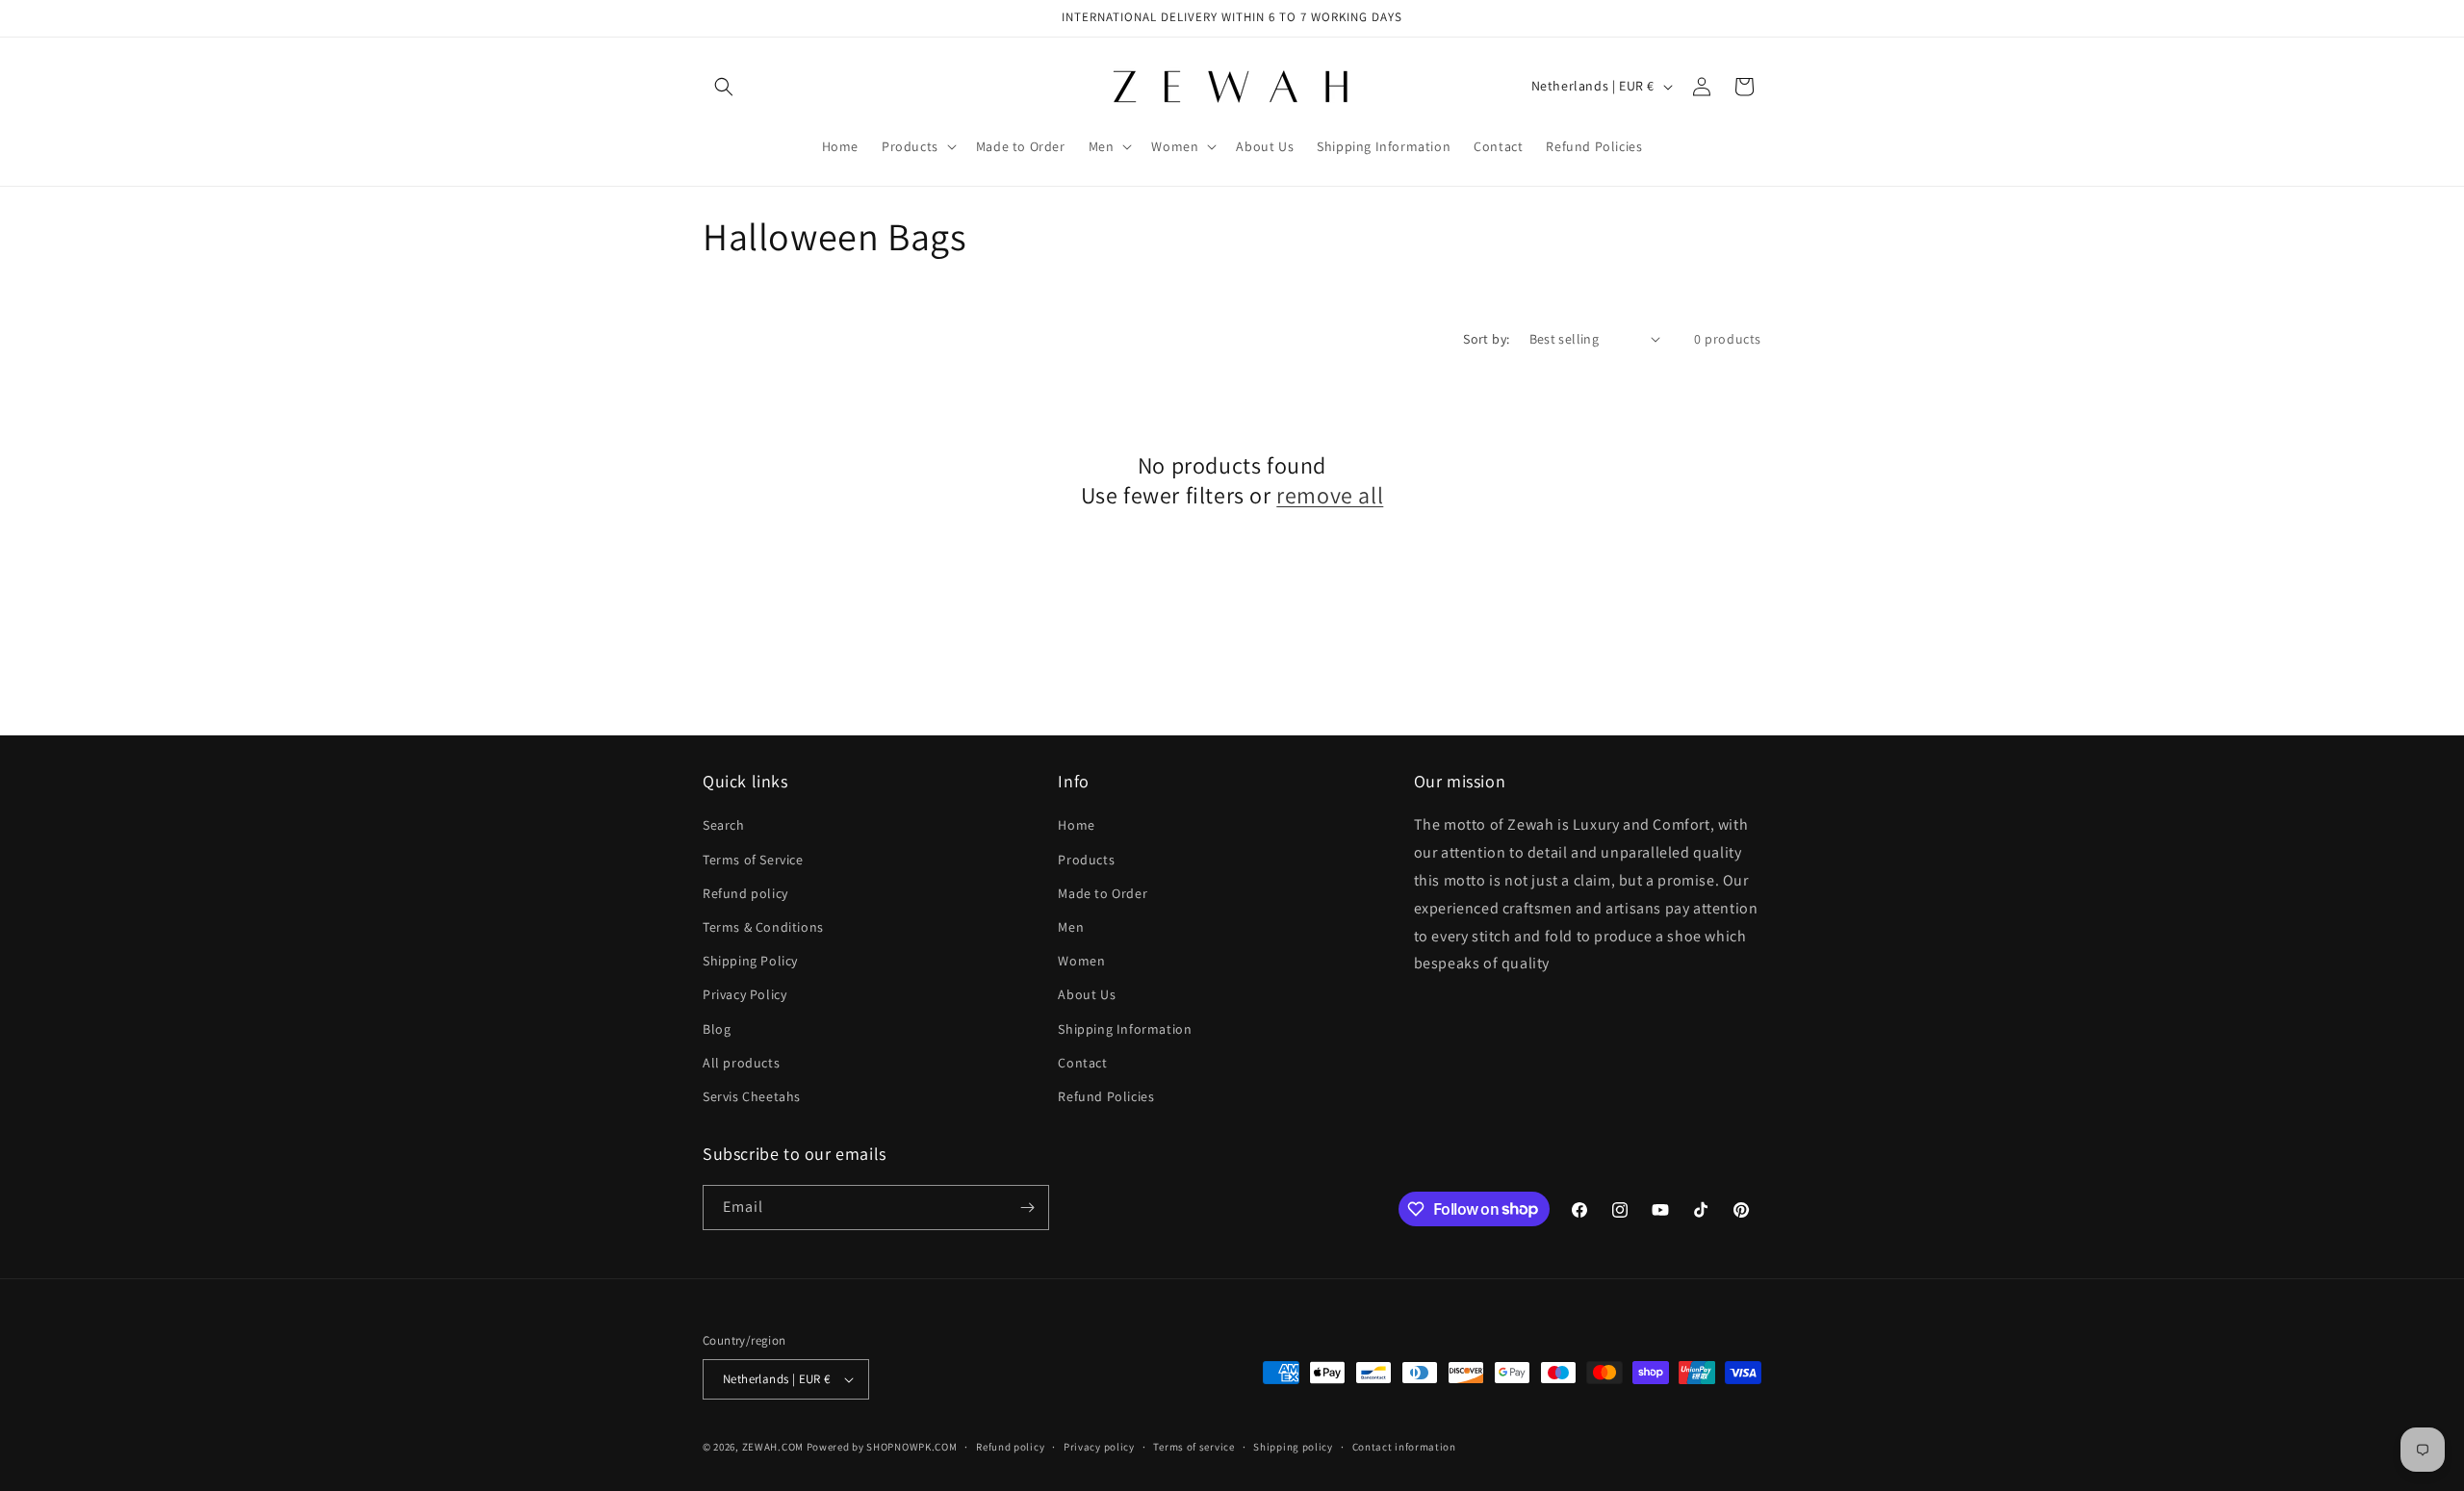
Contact (1082, 1063)
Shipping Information (1125, 1029)
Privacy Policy (744, 994)
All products (741, 1063)
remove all (1330, 495)
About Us (1087, 994)
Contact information (1404, 1447)
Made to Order (1103, 893)
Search (724, 825)
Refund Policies (1106, 1096)
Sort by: (1486, 339)
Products (1086, 860)
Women (1081, 961)
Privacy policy (1099, 1447)
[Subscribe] (1027, 1208)
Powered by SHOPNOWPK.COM (882, 1447)
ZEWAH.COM (773, 1447)
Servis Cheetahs (752, 1096)
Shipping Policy (750, 961)
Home (1076, 825)
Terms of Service (753, 860)
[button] (724, 87)
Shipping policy (1293, 1447)
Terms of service (1193, 1447)
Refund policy (745, 893)
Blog (717, 1029)
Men (1071, 927)
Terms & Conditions (763, 927)
